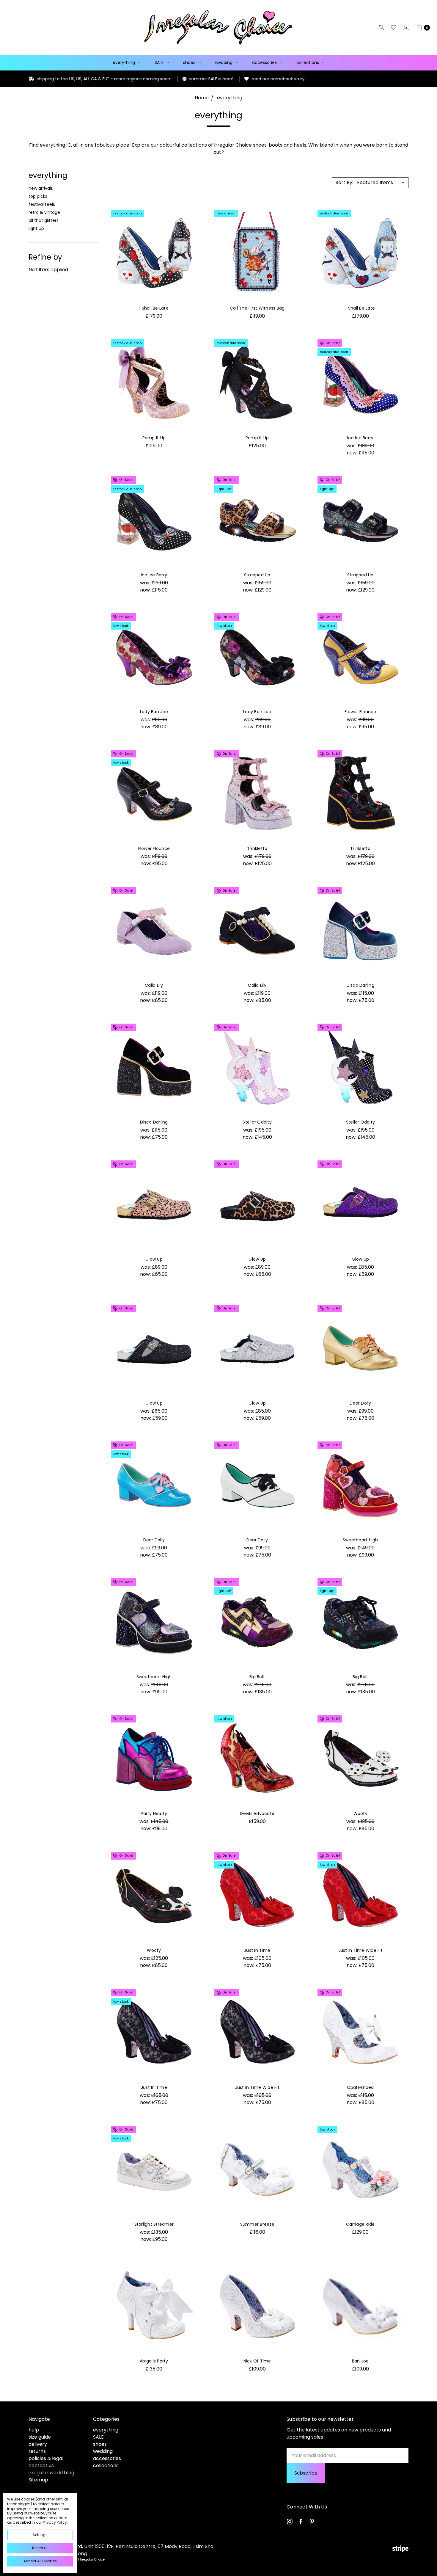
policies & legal (46, 2458)
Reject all (40, 2548)
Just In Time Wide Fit (360, 1950)
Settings (40, 2535)
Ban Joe (360, 2361)
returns (37, 2451)
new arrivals (41, 188)
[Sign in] (405, 27)
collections (308, 62)
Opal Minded (360, 2087)
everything (124, 62)
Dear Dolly (360, 1403)
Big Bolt (257, 1677)
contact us (41, 2466)
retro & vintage (44, 212)
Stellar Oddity (257, 1122)
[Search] (381, 27)
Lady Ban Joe (154, 712)
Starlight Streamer (154, 2224)
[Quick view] (191, 216)
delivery (38, 2444)
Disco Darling (360, 985)
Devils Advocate (257, 1813)
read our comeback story (186, 79)
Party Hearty (154, 1813)
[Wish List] (393, 27)
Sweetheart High (360, 1540)
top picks (38, 196)
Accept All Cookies (40, 2561)
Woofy (360, 1813)
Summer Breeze (257, 2224)
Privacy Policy (55, 2522)
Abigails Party (154, 2361)
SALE (160, 62)
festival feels (42, 204)
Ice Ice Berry (360, 438)
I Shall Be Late (154, 308)
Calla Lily (154, 985)
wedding (224, 62)
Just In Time (257, 1950)
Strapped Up (257, 575)
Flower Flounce (360, 712)
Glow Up (154, 1259)
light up (36, 228)
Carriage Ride (360, 2224)
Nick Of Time (257, 2361)
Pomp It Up (154, 438)
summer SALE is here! (120, 79)
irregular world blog (51, 2473)
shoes (190, 62)
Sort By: (344, 182)
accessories (265, 62)
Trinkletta (257, 848)
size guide (40, 2437)
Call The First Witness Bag (257, 308)
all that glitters (44, 220)
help (34, 2430)
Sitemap (38, 2480)
